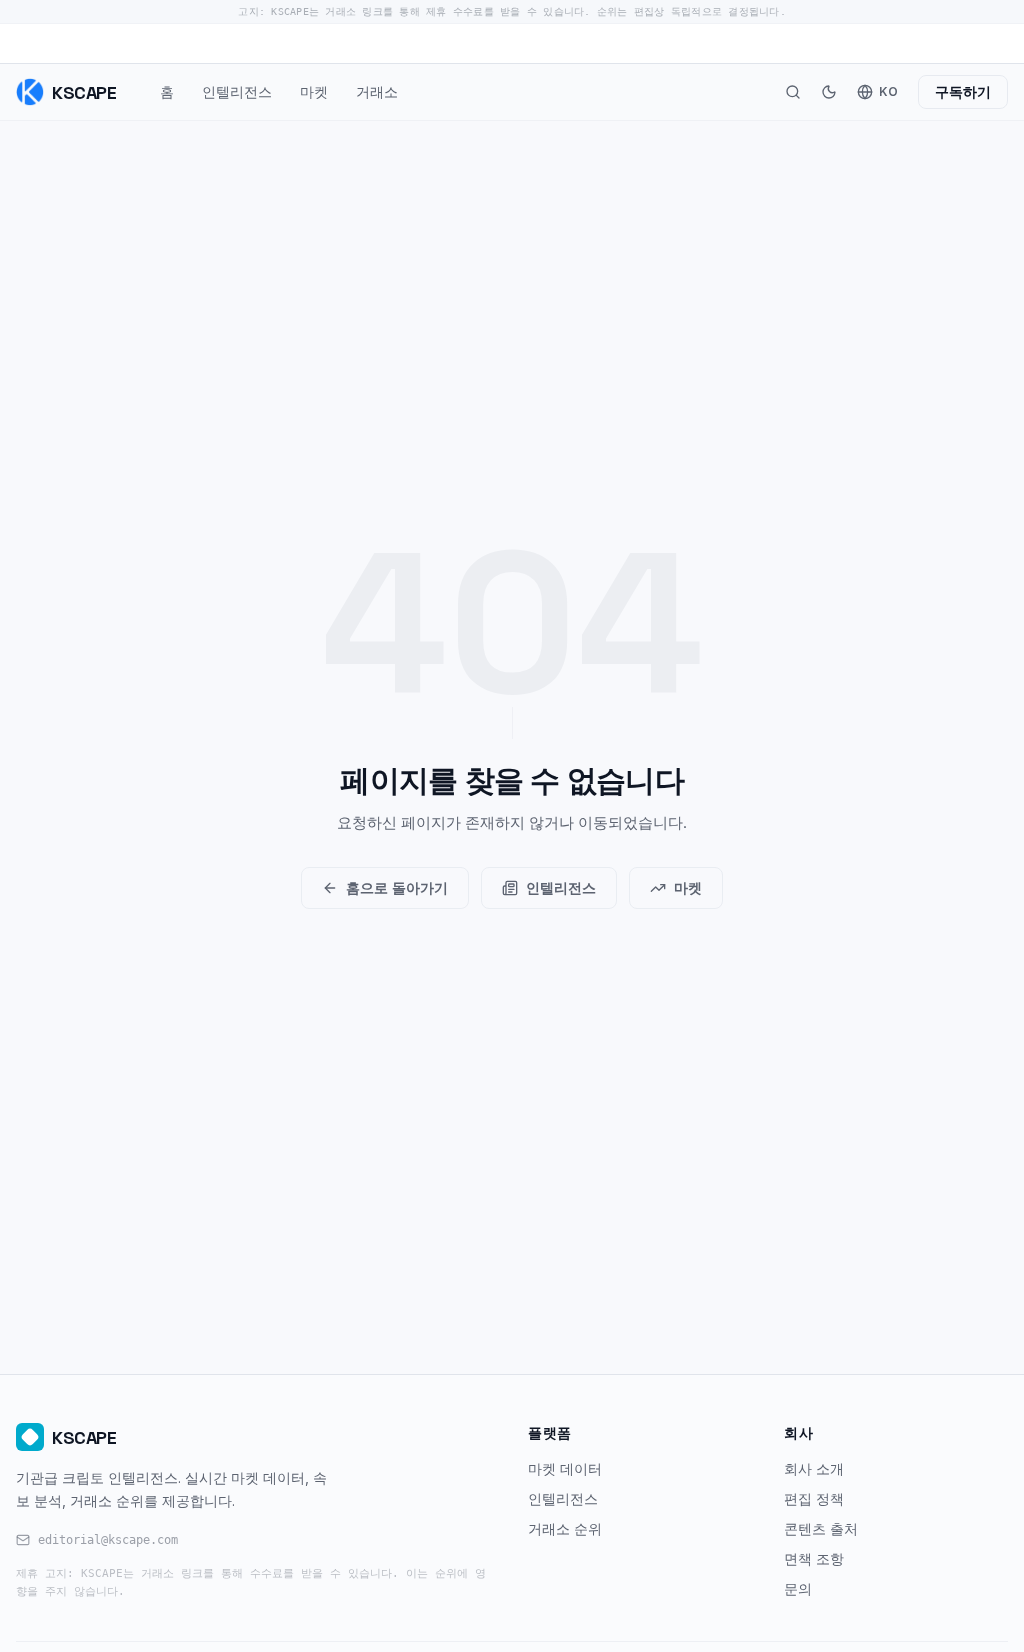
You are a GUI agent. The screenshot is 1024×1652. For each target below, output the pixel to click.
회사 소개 (814, 1468)
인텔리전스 (237, 91)
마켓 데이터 (565, 1468)
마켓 (314, 91)
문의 (798, 1588)
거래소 (377, 91)
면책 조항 (814, 1558)
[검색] (793, 92)
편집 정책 (814, 1498)
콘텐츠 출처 (821, 1528)
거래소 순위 (565, 1528)
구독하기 (963, 91)
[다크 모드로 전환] (829, 92)
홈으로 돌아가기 (397, 887)
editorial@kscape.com (108, 1540)
